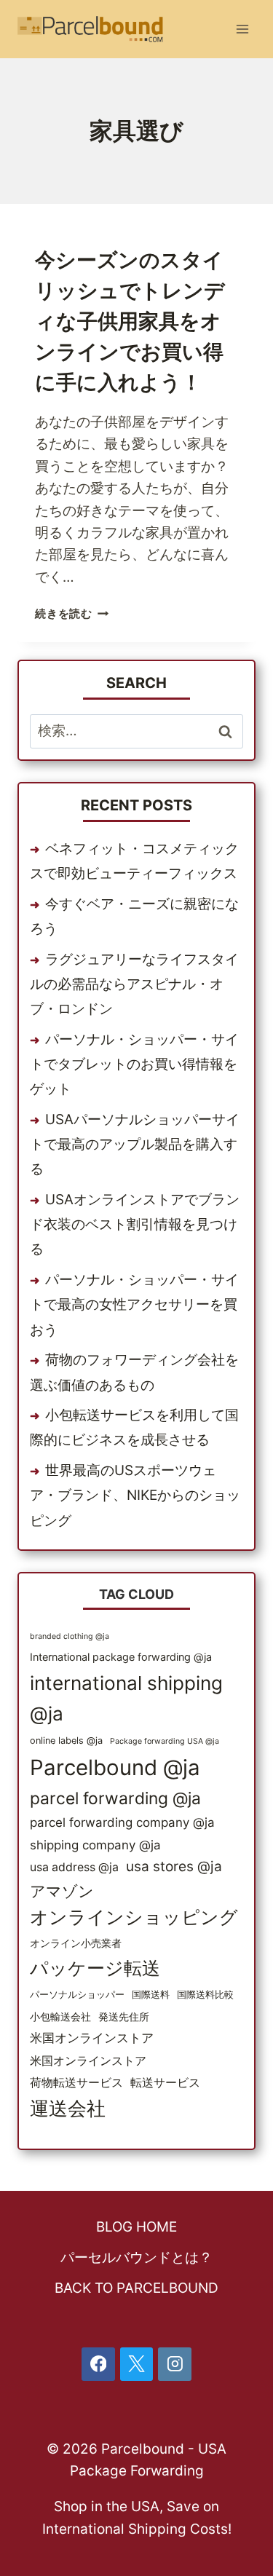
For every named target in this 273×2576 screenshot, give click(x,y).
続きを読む (72, 613)
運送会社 (68, 2108)
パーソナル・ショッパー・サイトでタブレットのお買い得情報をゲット (134, 1064)
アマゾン (62, 1891)
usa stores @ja (174, 1866)
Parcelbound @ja (115, 1767)
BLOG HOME (136, 2227)
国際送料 (151, 1995)
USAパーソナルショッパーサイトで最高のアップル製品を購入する (135, 1144)
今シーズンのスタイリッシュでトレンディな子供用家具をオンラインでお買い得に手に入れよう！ (130, 321)
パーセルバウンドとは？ (136, 2257)
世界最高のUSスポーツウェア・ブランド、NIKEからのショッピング (135, 1495)
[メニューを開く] (242, 29)
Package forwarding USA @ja (165, 1741)
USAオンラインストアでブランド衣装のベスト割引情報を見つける (135, 1224)
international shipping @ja (126, 1698)
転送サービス (165, 2083)
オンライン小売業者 (76, 1943)
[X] (137, 2364)
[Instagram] (175, 2364)
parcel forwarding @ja (115, 1798)
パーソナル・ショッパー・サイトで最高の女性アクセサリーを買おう (134, 1304)
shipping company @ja (95, 1845)
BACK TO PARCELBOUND (136, 2288)
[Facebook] (98, 2364)
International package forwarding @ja (121, 1657)
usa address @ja (74, 1867)
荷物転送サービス (76, 2083)
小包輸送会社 (60, 2016)
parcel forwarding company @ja (122, 1822)
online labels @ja (66, 1741)
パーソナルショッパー (77, 1995)
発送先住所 (124, 2016)
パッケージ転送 (95, 1968)
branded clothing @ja (70, 1636)
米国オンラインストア (92, 2038)
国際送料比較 (205, 1995)
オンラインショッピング (134, 1917)
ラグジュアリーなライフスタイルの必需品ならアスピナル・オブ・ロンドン (134, 984)
